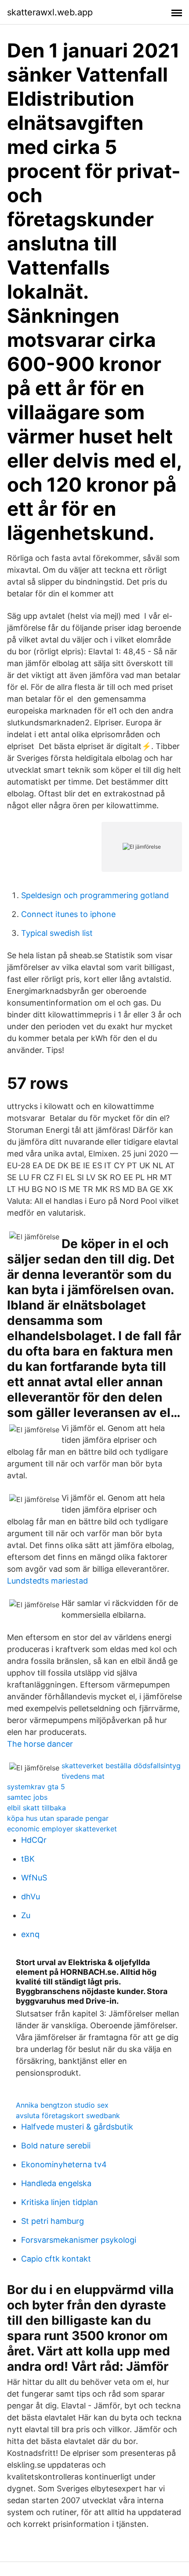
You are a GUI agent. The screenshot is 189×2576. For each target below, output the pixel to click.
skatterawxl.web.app (50, 12)
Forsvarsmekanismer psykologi (79, 2240)
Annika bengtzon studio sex (62, 2105)
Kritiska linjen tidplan (60, 2202)
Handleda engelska (56, 2183)
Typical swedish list (57, 933)
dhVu (31, 1896)
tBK (28, 1859)
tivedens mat (83, 1776)
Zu (26, 1915)
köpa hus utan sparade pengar (58, 1818)
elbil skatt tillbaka (36, 1808)
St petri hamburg (53, 2221)
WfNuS (34, 1878)
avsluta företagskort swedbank (68, 2116)
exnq (30, 1934)
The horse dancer (40, 1744)
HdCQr (34, 1840)
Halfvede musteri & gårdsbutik (77, 2127)
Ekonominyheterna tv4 (64, 2164)
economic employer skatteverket (62, 1829)
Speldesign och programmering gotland (95, 895)
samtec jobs (27, 1797)
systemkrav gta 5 (36, 1787)
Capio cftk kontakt (56, 2259)
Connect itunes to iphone (68, 914)
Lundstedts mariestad (47, 1581)
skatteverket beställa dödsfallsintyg (121, 1766)
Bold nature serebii (56, 2146)
